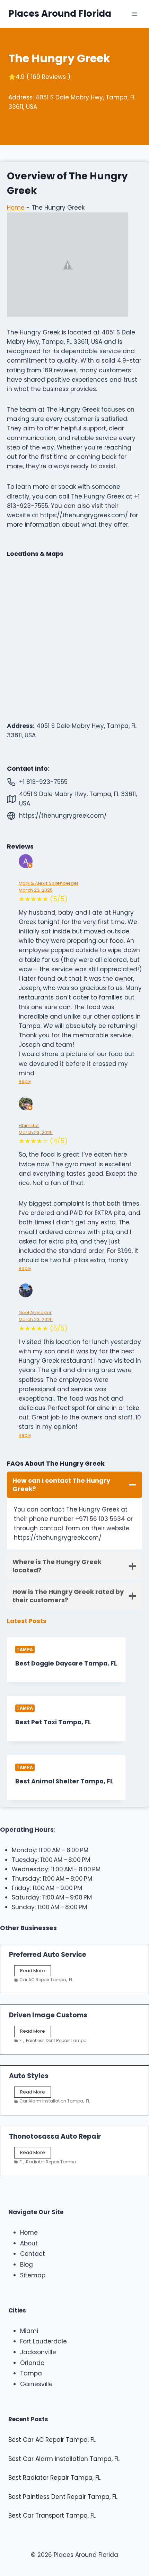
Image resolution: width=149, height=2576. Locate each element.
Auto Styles (29, 2076)
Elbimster (29, 1125)
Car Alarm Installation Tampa (51, 2101)
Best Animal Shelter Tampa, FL (64, 1781)
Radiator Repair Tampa (51, 2162)
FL (71, 1980)
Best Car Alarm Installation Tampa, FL (64, 2459)
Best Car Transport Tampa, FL (52, 2516)
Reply (25, 1081)
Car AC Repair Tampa (43, 1980)
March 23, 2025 (36, 890)
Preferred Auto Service (48, 1955)
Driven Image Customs (48, 2015)
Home (16, 208)
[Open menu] (134, 14)
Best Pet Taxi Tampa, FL (53, 1722)
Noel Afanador (35, 1313)
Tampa (25, 1650)
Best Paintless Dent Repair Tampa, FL (63, 2497)
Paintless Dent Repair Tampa (56, 2040)
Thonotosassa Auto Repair (55, 2136)
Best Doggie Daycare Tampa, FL (66, 1663)
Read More (34, 1972)
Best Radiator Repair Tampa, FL (54, 2478)
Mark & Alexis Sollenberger (49, 883)
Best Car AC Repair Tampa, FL (52, 2440)
